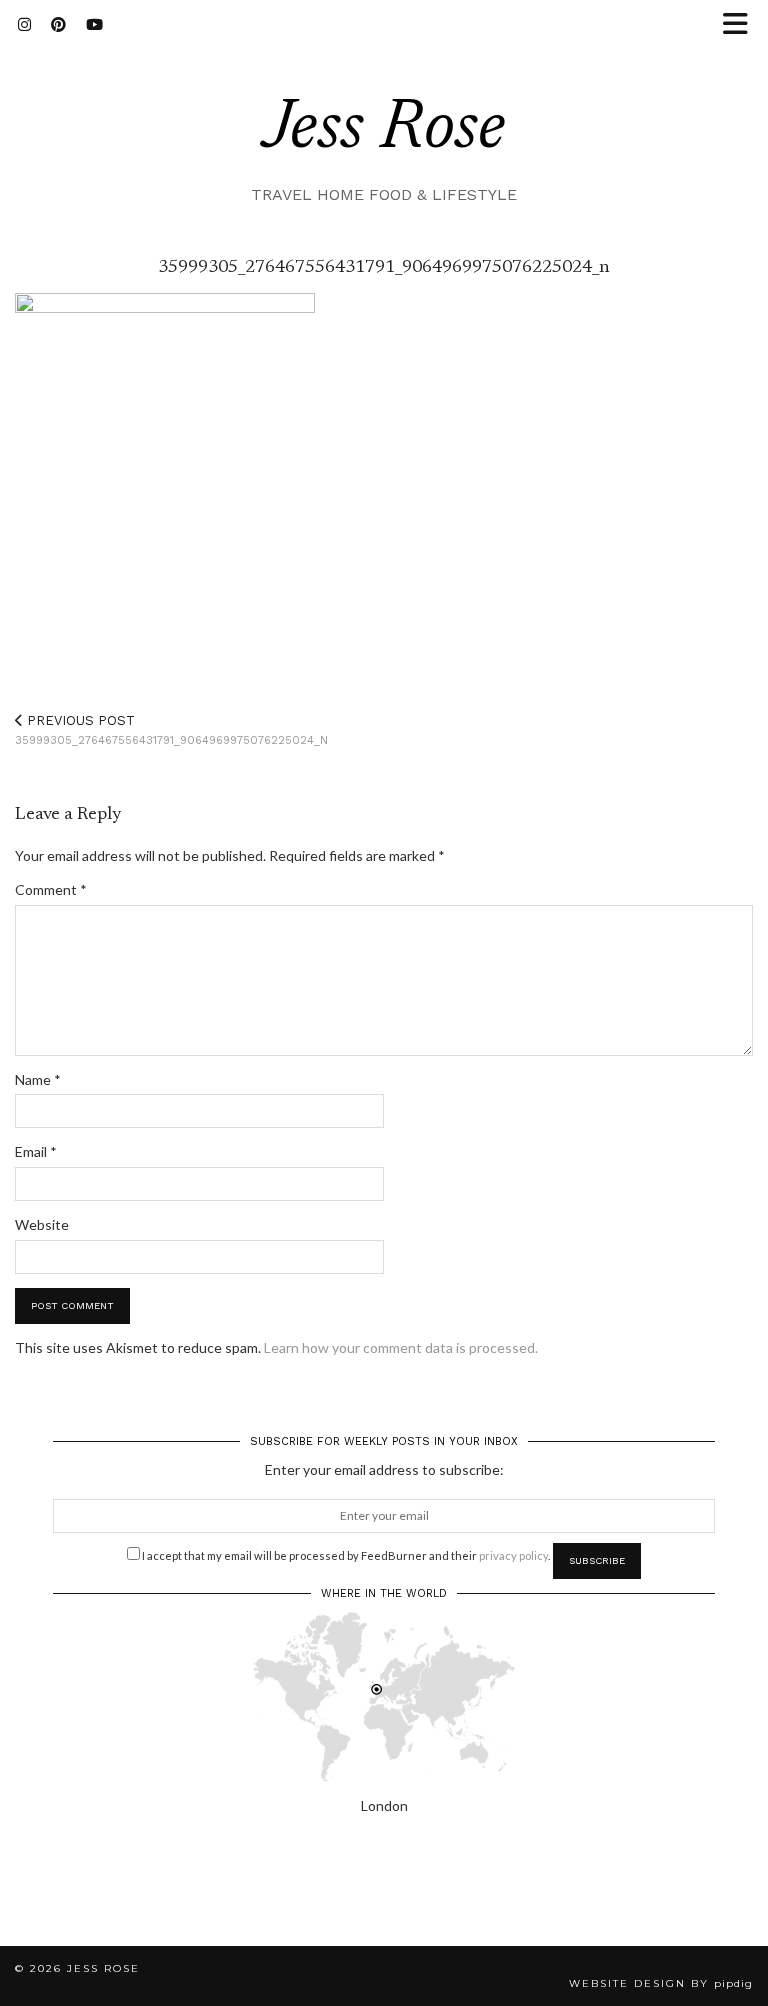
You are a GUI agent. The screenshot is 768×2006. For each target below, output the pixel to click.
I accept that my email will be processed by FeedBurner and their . (345, 1555)
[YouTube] (94, 25)
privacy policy (513, 1555)
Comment (51, 889)
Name (38, 1079)
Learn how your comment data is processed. (401, 1347)
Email (36, 1151)
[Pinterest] (58, 25)
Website (42, 1224)
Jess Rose (384, 130)
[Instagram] (24, 25)
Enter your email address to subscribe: (384, 1469)
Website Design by (661, 1983)
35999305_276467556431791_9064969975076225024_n (171, 730)
